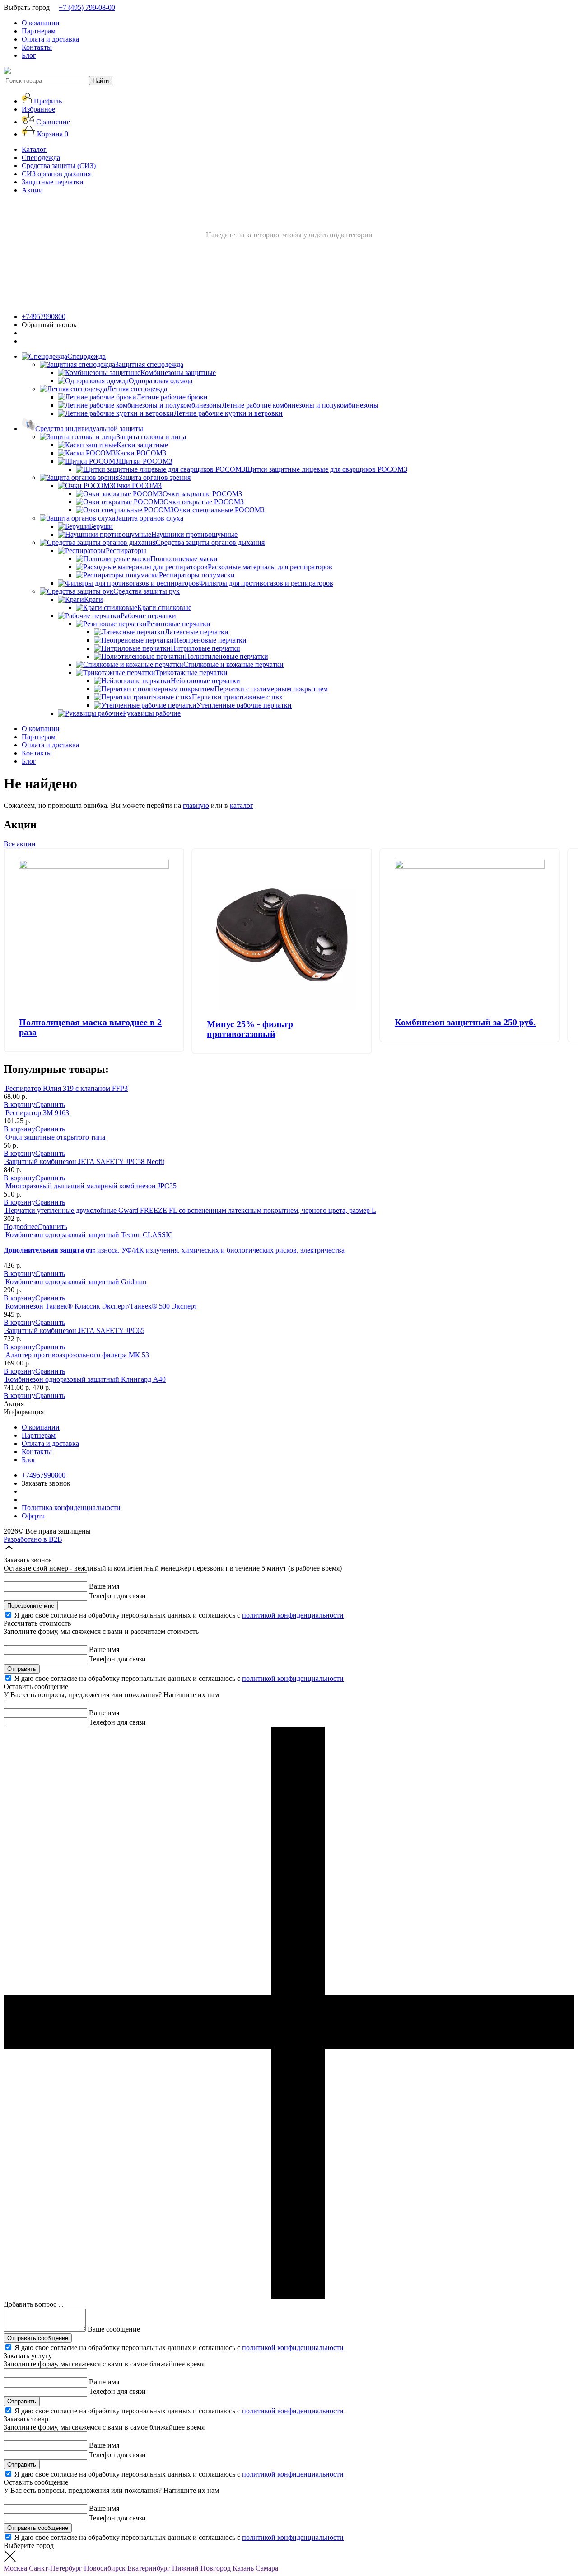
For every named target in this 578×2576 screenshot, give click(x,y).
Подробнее (21, 1227)
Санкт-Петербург (56, 2568)
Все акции (20, 844)
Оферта (33, 1516)
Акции (32, 190)
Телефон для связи (117, 1596)
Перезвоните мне (31, 1606)
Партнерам (39, 31)
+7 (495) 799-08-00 (87, 7)
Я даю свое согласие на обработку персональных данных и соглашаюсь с (179, 1615)
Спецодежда (41, 157)
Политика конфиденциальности (71, 1508)
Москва (15, 2568)
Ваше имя (104, 1586)
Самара (267, 2568)
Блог (29, 55)
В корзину (19, 1105)
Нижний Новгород (201, 2568)
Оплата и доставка (50, 39)
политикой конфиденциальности (293, 1615)
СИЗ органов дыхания (56, 174)
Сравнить (50, 1105)
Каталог (34, 149)
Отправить (22, 1669)
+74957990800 (44, 317)
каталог (242, 805)
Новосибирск (105, 2568)
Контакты (37, 47)
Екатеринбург (149, 2568)
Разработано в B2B (33, 1539)
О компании (41, 23)
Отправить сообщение (38, 2338)
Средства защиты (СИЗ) (59, 166)
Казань (243, 2568)
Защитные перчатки (53, 182)
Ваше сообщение (114, 2329)
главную (196, 805)
